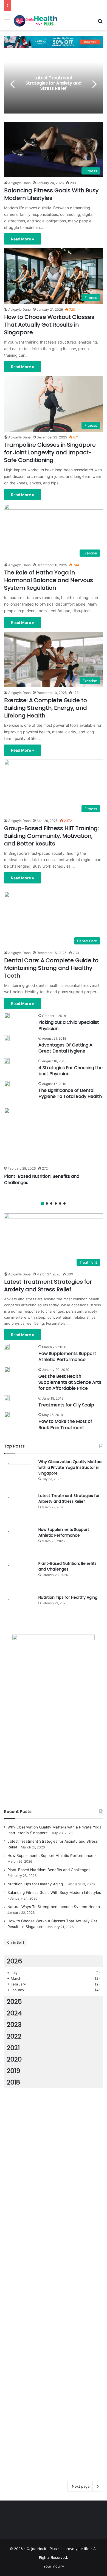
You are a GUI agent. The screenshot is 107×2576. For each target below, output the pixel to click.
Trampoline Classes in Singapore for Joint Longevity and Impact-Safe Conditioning (50, 452)
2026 (14, 1961)
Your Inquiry (54, 2566)
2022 (14, 2036)
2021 (13, 2048)
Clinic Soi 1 (16, 1942)
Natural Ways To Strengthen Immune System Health (54, 1907)
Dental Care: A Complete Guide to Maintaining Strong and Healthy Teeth (51, 968)
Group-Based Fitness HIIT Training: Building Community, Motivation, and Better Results (51, 836)
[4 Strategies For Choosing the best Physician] (7, 1061)
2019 (14, 2071)
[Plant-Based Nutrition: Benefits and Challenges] (54, 1136)
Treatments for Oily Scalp (66, 1405)
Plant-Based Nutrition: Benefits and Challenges (42, 1179)
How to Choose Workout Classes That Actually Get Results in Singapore (49, 325)
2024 (14, 2013)
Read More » (22, 239)
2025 (14, 2002)
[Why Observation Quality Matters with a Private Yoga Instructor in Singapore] (19, 1474)
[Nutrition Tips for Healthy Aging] (19, 1610)
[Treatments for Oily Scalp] (7, 1398)
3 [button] (51, 1203)
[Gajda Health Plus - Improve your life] (36, 21)
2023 (14, 2025)
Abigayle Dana (19, 183)
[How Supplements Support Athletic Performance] (7, 1347)
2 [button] (47, 1203)
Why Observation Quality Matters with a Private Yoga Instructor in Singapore (70, 1467)
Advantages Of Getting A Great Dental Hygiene (65, 1048)
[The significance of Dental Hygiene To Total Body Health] (7, 1084)
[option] (54, 83)
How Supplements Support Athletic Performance (67, 1357)
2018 (13, 2082)
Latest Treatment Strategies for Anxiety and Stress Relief (54, 83)
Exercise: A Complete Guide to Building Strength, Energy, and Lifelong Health (46, 708)
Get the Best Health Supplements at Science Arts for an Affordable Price (70, 1382)
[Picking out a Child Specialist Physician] (7, 1016)
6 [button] (64, 1203)
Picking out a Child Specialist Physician (69, 1025)
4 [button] (56, 1203)
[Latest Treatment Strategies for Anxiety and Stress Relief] (19, 1508)
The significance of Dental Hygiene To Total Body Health (70, 1093)
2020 (14, 2059)
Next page (81, 2486)
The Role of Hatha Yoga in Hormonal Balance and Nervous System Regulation (49, 580)
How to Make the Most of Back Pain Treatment (65, 1424)
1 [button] (43, 1203)
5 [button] (60, 1203)
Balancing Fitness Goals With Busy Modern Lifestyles (51, 194)
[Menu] (7, 23)
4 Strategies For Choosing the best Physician (71, 1071)
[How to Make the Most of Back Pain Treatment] (7, 1415)
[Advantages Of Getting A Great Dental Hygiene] (7, 1038)
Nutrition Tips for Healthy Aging (68, 1597)
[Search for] (100, 23)
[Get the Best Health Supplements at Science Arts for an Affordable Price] (7, 1370)
